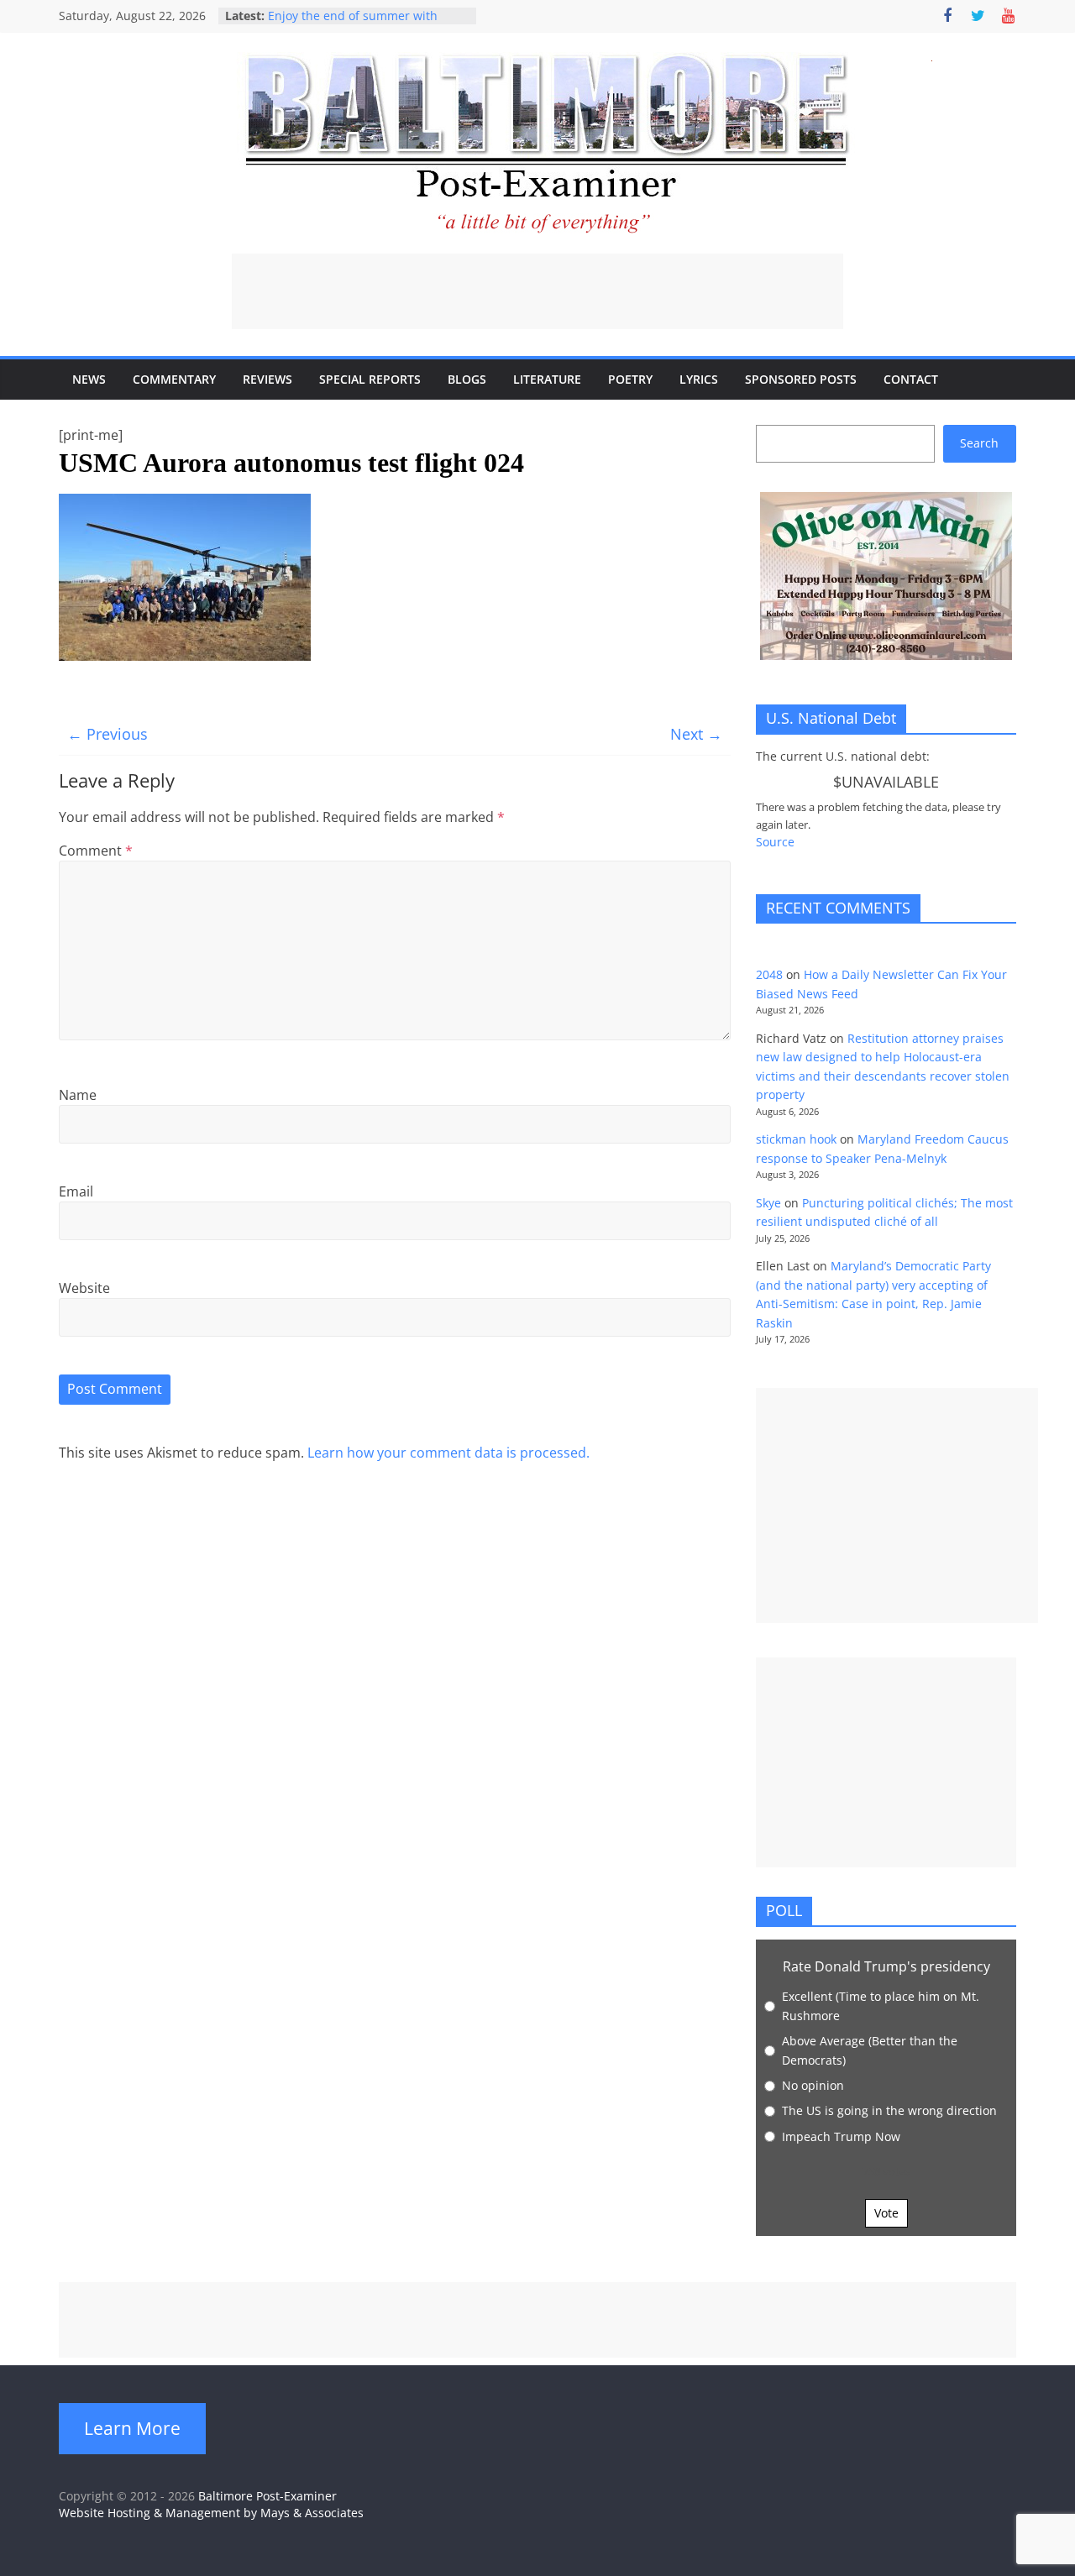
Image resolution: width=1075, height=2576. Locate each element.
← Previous (107, 734)
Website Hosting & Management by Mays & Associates (211, 2513)
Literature (547, 379)
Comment (96, 851)
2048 (769, 974)
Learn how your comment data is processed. (448, 1453)
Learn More (132, 2428)
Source (775, 842)
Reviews (267, 379)
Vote (886, 2213)
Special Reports (370, 379)
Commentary (174, 379)
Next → (696, 734)
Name (78, 1095)
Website (84, 1288)
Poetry (630, 379)
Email (76, 1191)
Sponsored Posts (801, 379)
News (89, 379)
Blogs (467, 379)
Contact (911, 379)
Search (979, 443)
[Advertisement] (537, 291)
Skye (768, 1203)
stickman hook (796, 1139)
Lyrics (699, 379)
